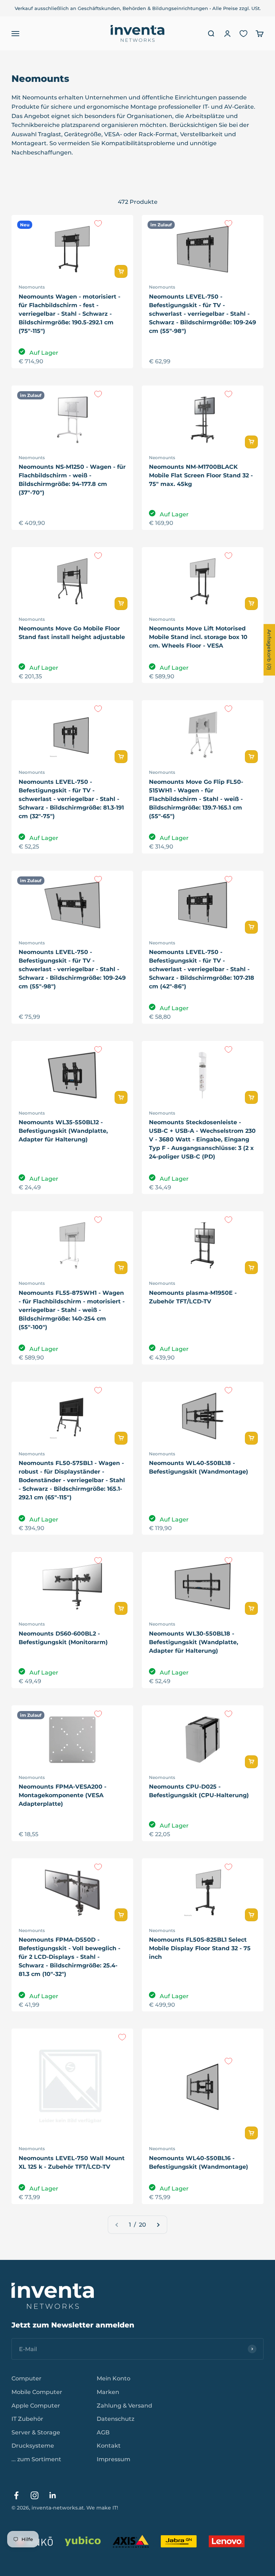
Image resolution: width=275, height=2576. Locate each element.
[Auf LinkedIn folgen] (53, 2495)
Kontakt (109, 2446)
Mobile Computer (37, 2392)
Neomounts (32, 287)
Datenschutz (115, 2419)
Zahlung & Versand (124, 2406)
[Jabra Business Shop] (179, 2541)
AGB (103, 2432)
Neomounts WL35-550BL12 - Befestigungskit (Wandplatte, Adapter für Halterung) (63, 1131)
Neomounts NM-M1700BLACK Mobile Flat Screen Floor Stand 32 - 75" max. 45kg (201, 475)
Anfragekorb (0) (269, 650)
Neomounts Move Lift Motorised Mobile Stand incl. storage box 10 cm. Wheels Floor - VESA (198, 637)
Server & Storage (36, 2432)
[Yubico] (83, 2541)
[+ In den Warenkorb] (121, 271)
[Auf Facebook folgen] (16, 2495)
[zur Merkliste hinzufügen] (98, 223)
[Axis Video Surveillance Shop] (131, 2541)
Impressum (114, 2459)
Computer (26, 2378)
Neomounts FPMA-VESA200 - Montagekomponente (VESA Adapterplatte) (62, 1795)
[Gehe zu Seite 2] (158, 2225)
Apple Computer (36, 2406)
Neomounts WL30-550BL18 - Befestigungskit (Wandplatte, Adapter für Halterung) (194, 1642)
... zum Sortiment (36, 2459)
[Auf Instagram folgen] (35, 2495)
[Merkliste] (243, 34)
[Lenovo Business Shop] (227, 2541)
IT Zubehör (27, 2419)
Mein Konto (114, 2378)
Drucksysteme (33, 2446)
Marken (108, 2392)
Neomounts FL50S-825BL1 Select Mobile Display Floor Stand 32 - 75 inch (200, 1948)
